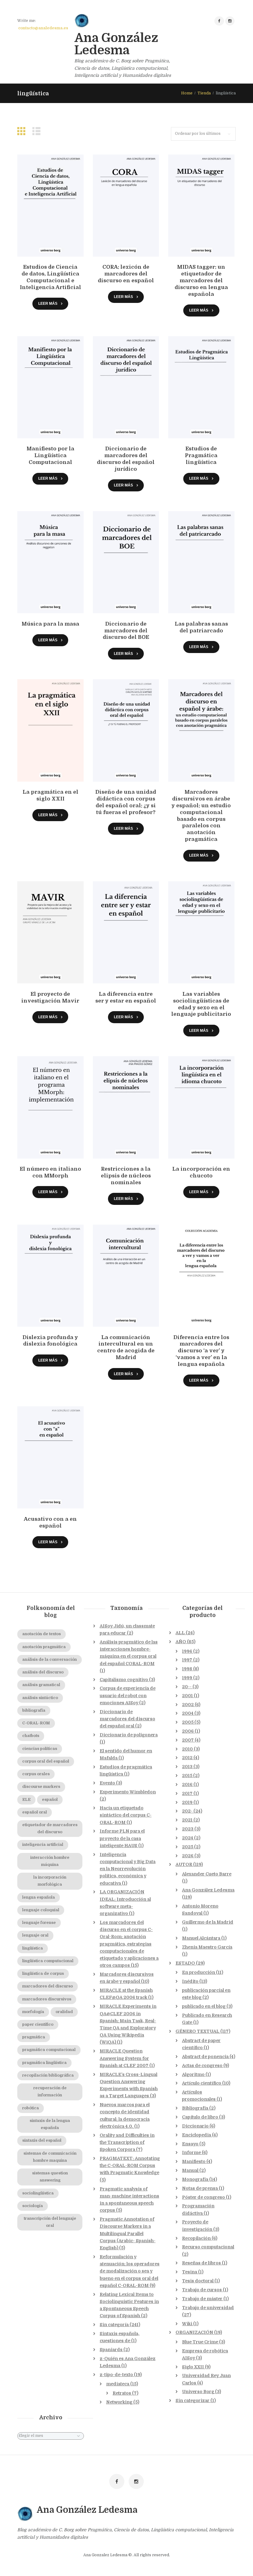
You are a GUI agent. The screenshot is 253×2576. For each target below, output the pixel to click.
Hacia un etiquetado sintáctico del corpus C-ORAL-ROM (126, 1815)
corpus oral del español (46, 1761)
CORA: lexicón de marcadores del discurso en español (126, 274)
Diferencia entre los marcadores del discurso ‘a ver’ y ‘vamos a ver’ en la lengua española (201, 1351)
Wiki (187, 2324)
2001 (187, 1696)
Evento (107, 1783)
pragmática (34, 2037)
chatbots (31, 1736)
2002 (188, 1705)
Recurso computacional (208, 2247)
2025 (188, 1847)
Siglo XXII (193, 2367)
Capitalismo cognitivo (124, 1680)
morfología (33, 2012)
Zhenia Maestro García (207, 1947)
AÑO (181, 1642)
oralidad (64, 2012)
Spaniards (111, 2350)
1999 (187, 1678)
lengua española (39, 1897)
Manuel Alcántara (201, 1938)
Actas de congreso (202, 2065)
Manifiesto (194, 2161)
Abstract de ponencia (205, 2057)
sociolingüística (38, 2193)
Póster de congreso (203, 2197)
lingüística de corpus (43, 1974)
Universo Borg (198, 2392)
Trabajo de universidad (208, 2308)
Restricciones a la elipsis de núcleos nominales (126, 1176)
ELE (26, 1800)
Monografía (195, 2179)
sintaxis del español (42, 2140)
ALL (180, 1633)
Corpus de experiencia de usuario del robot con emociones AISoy (128, 1695)
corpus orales (36, 1774)
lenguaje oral (35, 1935)
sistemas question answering (50, 2177)
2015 (187, 1776)
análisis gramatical (41, 1685)
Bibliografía (195, 2108)
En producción (199, 1972)
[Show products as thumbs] (23, 131)
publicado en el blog (204, 2006)
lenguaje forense (39, 1923)
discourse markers (41, 1787)
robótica (31, 2108)
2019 (187, 1802)
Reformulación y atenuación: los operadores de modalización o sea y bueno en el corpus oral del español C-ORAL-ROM (130, 2271)
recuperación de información (50, 2092)
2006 (188, 1731)
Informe (191, 2152)
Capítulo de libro (200, 2117)
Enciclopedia (197, 2135)
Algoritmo (193, 2074)
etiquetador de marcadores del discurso (50, 1828)
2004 (188, 1713)
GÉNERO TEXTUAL (197, 2031)
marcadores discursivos (47, 1999)
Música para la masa (50, 624)
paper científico (38, 2024)
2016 (187, 1784)
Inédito (190, 1981)
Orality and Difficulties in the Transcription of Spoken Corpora (127, 2142)
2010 (187, 1749)
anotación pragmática (44, 1647)
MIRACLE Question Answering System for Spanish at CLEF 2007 (124, 2058)
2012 (187, 1758)
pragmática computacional (49, 2050)
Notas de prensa (200, 2188)
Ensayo (190, 2144)
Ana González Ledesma (208, 1890)
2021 (187, 1820)
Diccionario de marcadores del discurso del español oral (127, 1719)
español (50, 1800)
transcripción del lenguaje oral (50, 2222)
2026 (188, 1856)
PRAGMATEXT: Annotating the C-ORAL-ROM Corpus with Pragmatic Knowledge (130, 2165)
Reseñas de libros (201, 2263)
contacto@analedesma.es (43, 28)
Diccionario (195, 2126)
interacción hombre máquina (50, 1861)
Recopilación (196, 2238)
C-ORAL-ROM (36, 1723)
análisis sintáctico (40, 1698)
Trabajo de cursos (202, 2290)
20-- (187, 1687)
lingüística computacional (48, 1961)
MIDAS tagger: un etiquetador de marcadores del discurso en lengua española (201, 280)
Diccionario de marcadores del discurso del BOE (126, 631)
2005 (188, 1722)
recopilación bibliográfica (48, 2075)
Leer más (48, 303)
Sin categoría (114, 2325)
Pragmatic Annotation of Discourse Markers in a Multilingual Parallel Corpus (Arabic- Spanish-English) (128, 2233)
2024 (188, 1838)
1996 (187, 1651)
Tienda (204, 93)
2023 (188, 1829)
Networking (119, 2402)
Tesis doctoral (198, 2281)
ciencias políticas (40, 1749)
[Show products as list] (38, 131)
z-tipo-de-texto (116, 2375)
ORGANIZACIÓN (194, 2332)
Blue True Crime (200, 2342)
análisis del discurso (43, 1672)
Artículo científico (202, 2083)
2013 (187, 1767)
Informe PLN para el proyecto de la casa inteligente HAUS (122, 1838)
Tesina (190, 2272)
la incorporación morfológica (50, 1881)
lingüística (33, 1948)
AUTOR (184, 1864)
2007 (188, 1740)
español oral (35, 1812)
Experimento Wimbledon (128, 1792)
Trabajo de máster (202, 2299)
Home (187, 93)
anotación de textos (41, 1634)
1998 (187, 1669)
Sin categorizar (193, 2400)
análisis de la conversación (50, 1660)
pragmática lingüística (44, 2063)
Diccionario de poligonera (129, 1735)
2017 (187, 1793)
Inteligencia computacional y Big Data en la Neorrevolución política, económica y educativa (128, 1869)
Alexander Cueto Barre (207, 1874)
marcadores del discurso (48, 1986)
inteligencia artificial (43, 1845)
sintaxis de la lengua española (50, 2124)
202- (187, 1811)
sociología (33, 2206)
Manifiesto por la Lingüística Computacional (50, 455)
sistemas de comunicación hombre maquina (50, 2157)
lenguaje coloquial (41, 1910)
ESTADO (185, 1963)
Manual (190, 2170)
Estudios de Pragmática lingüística (201, 455)
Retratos (122, 2393)
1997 (187, 1660)
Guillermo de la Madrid (208, 1922)
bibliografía (34, 1710)
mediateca (118, 2384)
